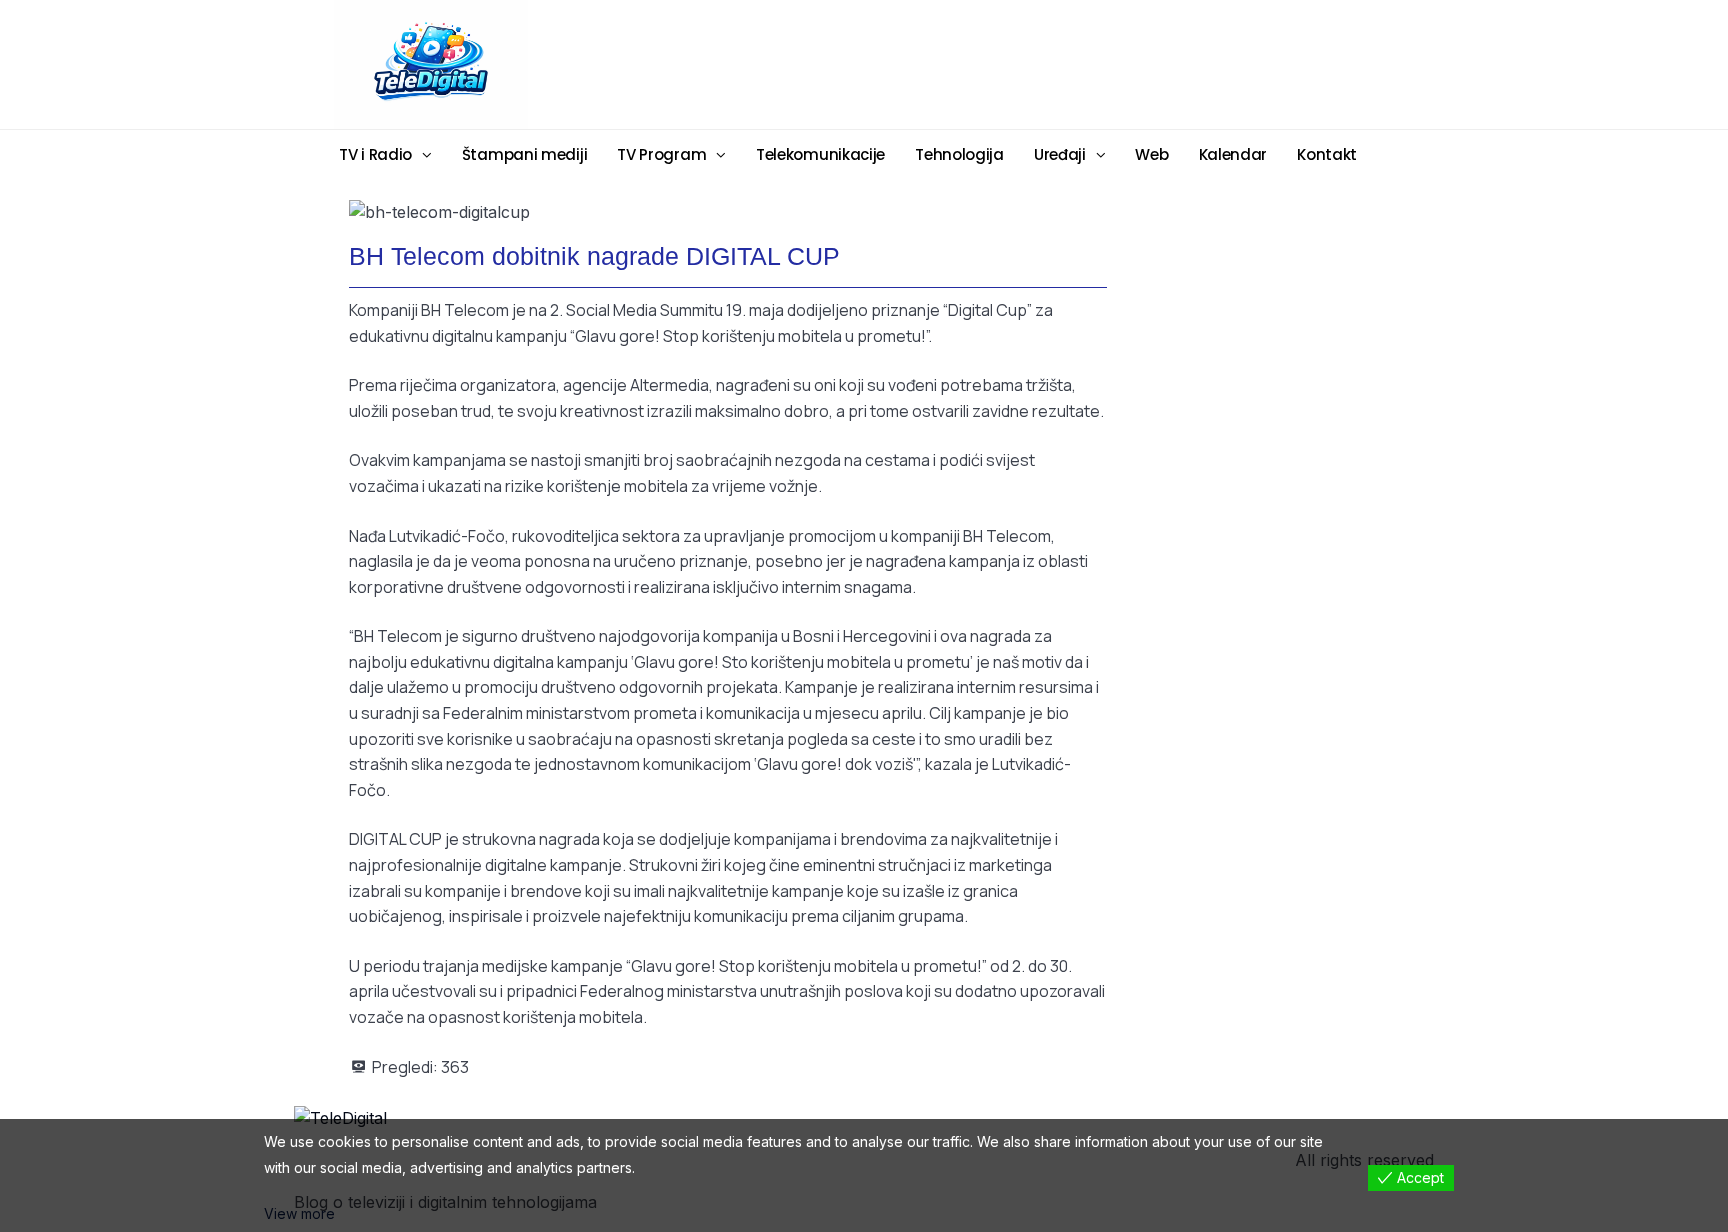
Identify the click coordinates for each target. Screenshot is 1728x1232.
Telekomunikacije (820, 154)
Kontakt (1327, 154)
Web (1151, 154)
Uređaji (1060, 154)
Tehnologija (959, 154)
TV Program (661, 154)
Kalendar (1233, 154)
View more (299, 1213)
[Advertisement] (1019, 63)
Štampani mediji (525, 154)
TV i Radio (375, 154)
